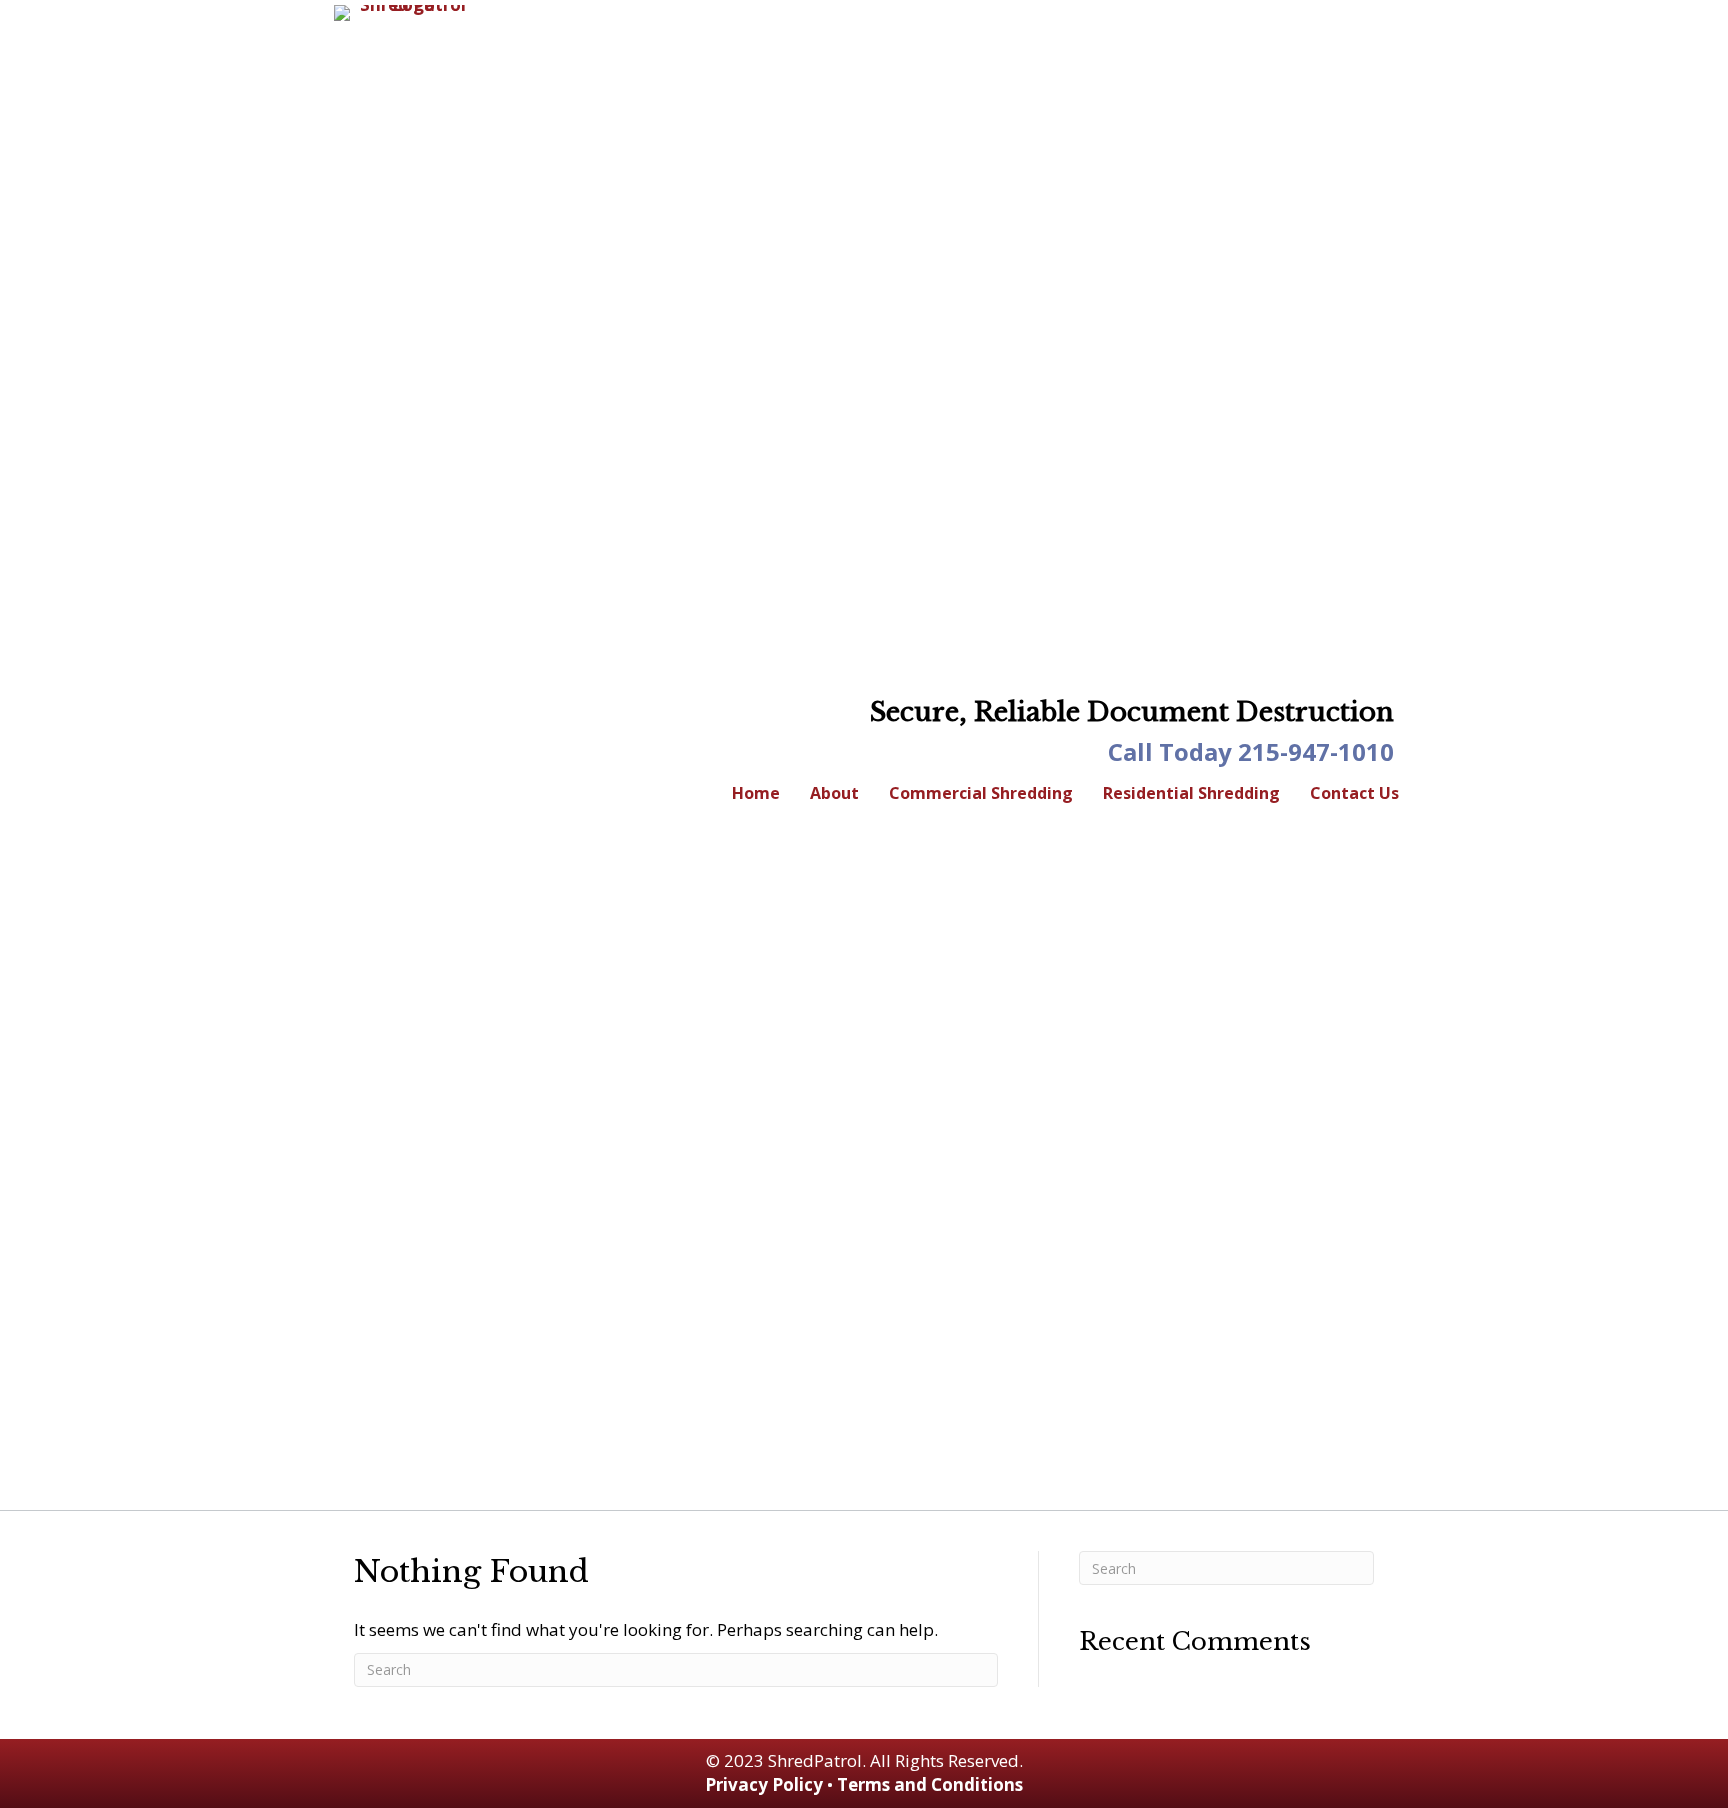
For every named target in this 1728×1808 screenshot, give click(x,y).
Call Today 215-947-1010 (1251, 751)
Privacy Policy (764, 1784)
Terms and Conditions (930, 1784)
